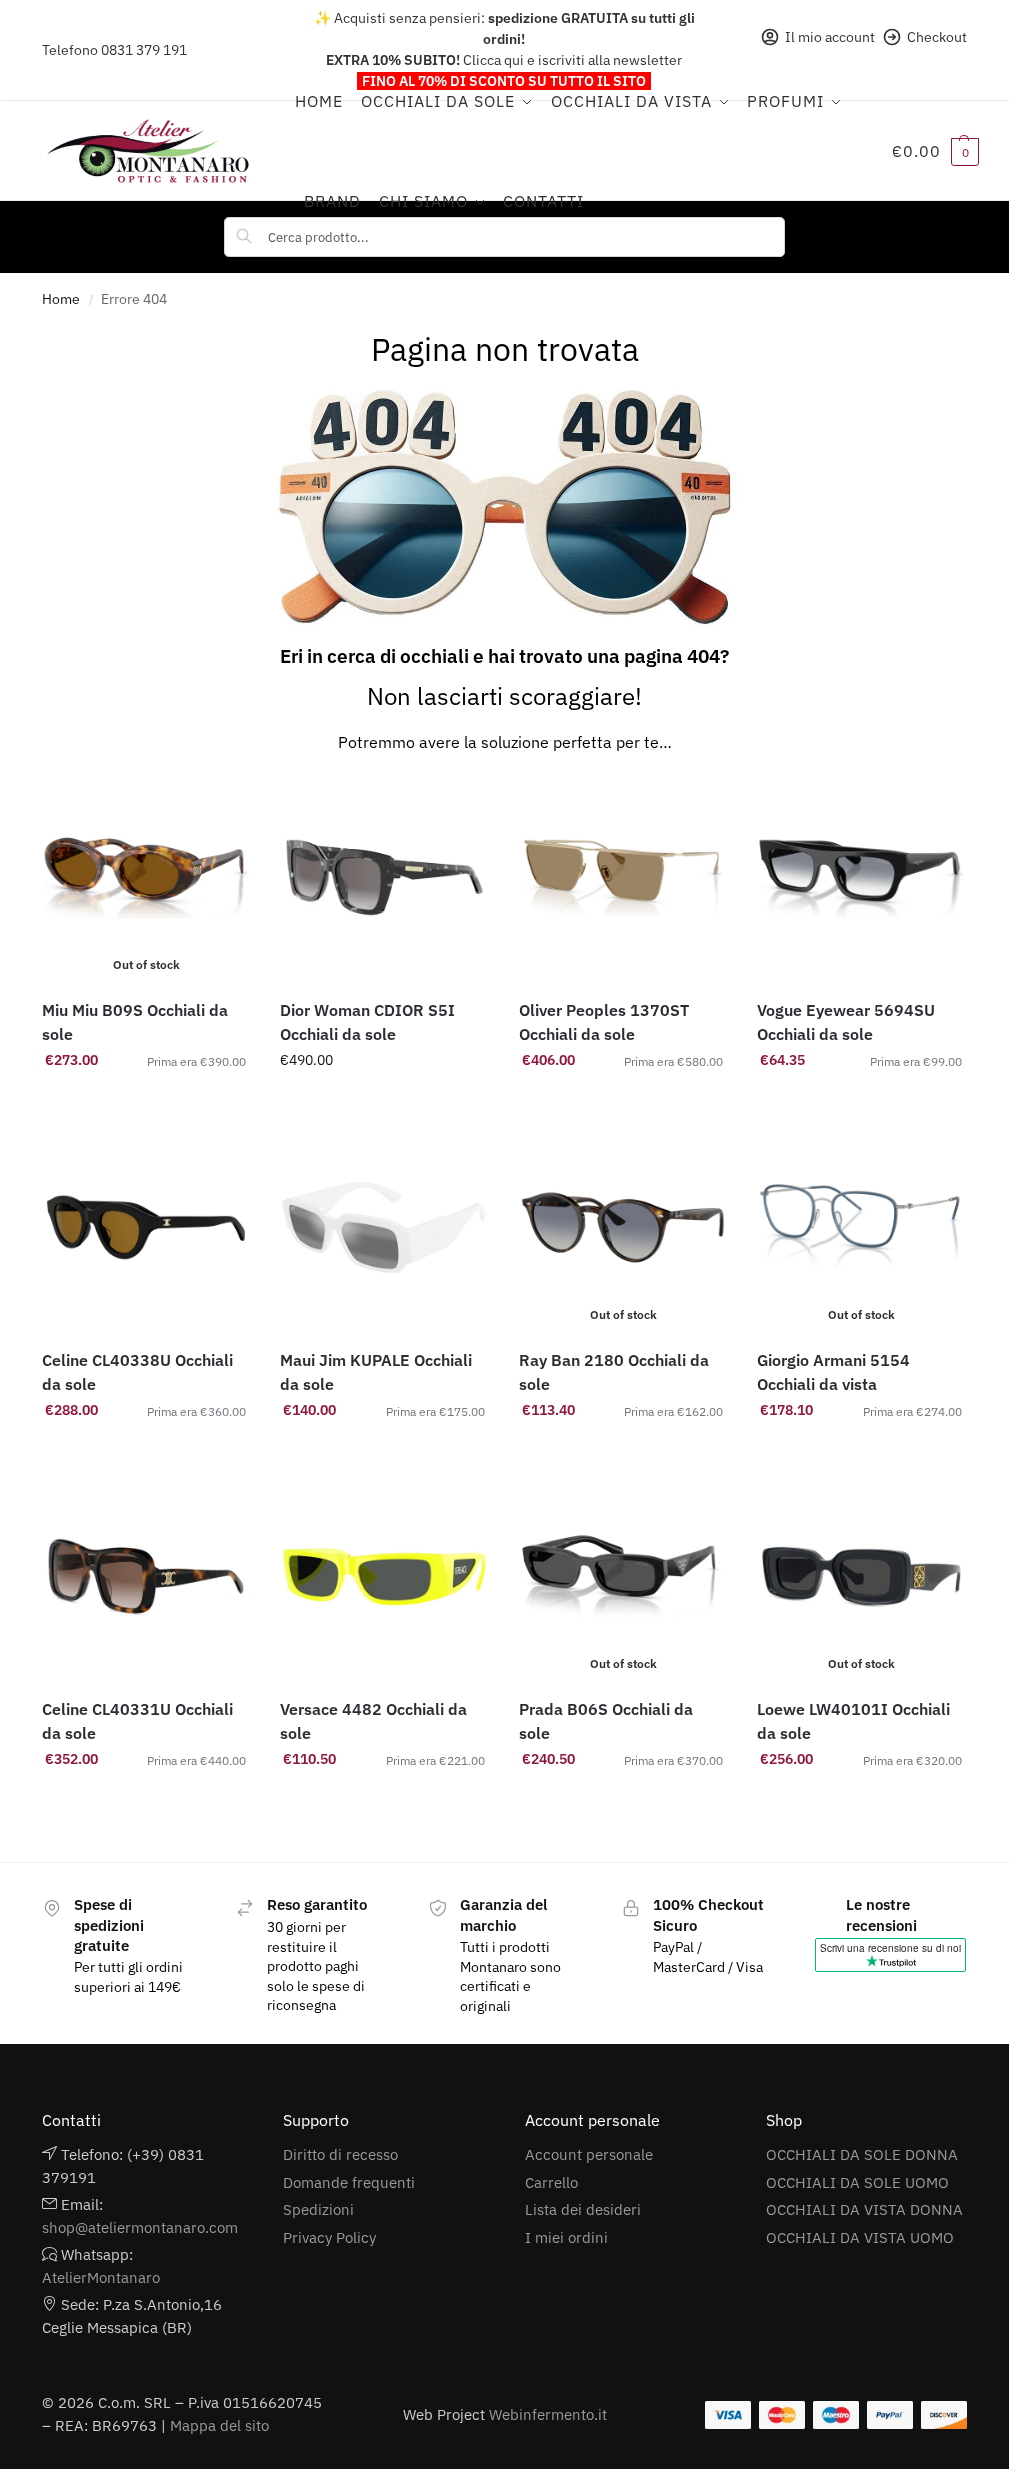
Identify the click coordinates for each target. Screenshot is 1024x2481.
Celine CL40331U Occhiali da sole (137, 1721)
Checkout (937, 37)
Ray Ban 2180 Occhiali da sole (614, 1372)
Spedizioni (318, 2209)
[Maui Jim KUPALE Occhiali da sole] (384, 1227)
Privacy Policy (329, 2237)
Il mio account (830, 37)
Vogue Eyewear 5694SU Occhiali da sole (846, 1022)
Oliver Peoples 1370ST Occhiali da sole (604, 1022)
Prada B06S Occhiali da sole (606, 1721)
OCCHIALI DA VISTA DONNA (864, 2209)
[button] (935, 151)
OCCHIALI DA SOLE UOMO (857, 2182)
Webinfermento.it (548, 2414)
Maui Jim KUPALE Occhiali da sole (376, 1372)
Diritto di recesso (340, 2154)
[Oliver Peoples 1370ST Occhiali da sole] (623, 878)
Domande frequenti (349, 2182)
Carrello (551, 2182)
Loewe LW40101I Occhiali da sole (853, 1721)
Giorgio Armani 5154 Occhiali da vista (833, 1372)
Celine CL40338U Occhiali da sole (137, 1372)
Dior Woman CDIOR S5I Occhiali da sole (367, 1022)
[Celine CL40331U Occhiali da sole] (146, 1577)
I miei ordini (566, 2237)
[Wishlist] (220, 804)
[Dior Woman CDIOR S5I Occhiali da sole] (384, 878)
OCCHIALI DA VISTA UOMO (860, 2237)
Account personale (589, 2154)
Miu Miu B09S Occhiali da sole (135, 1022)
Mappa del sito (219, 2425)
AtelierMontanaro (101, 2277)
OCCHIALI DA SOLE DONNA (862, 2154)
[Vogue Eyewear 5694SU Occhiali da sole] (861, 878)
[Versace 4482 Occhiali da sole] (384, 1577)
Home (61, 299)
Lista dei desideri (583, 2209)
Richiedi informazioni (384, 1103)
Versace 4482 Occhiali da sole (373, 1721)
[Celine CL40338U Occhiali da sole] (146, 1227)
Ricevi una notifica (146, 1103)
